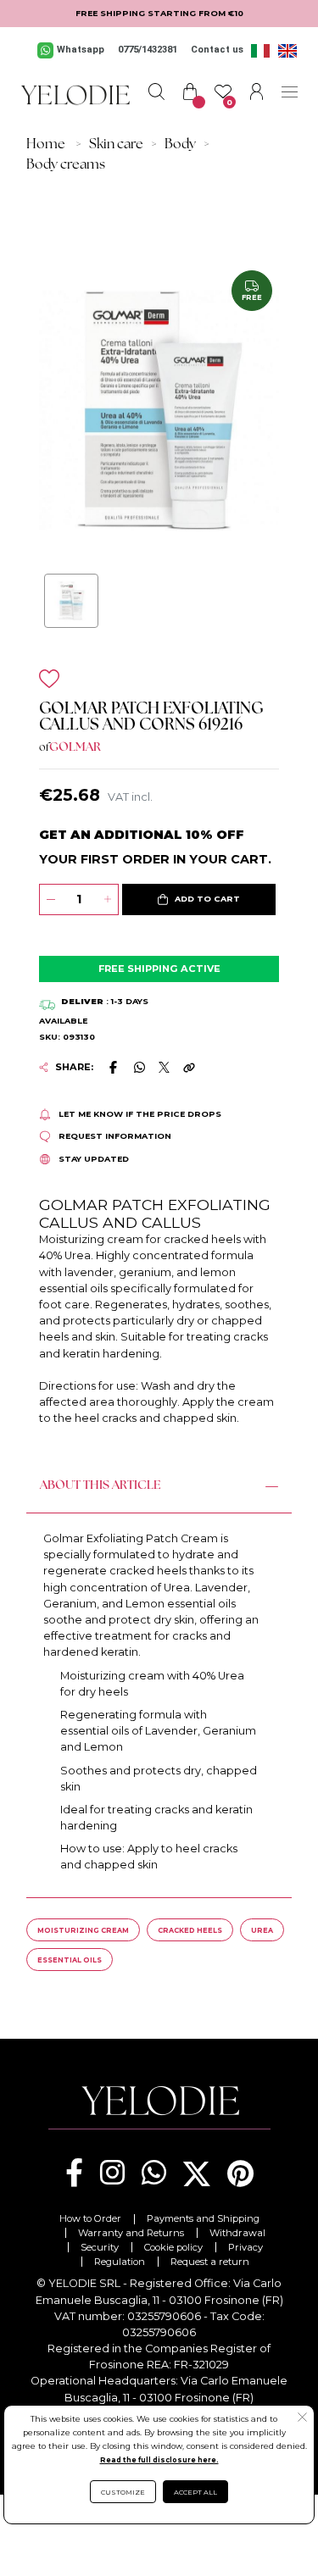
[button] (198, 900)
